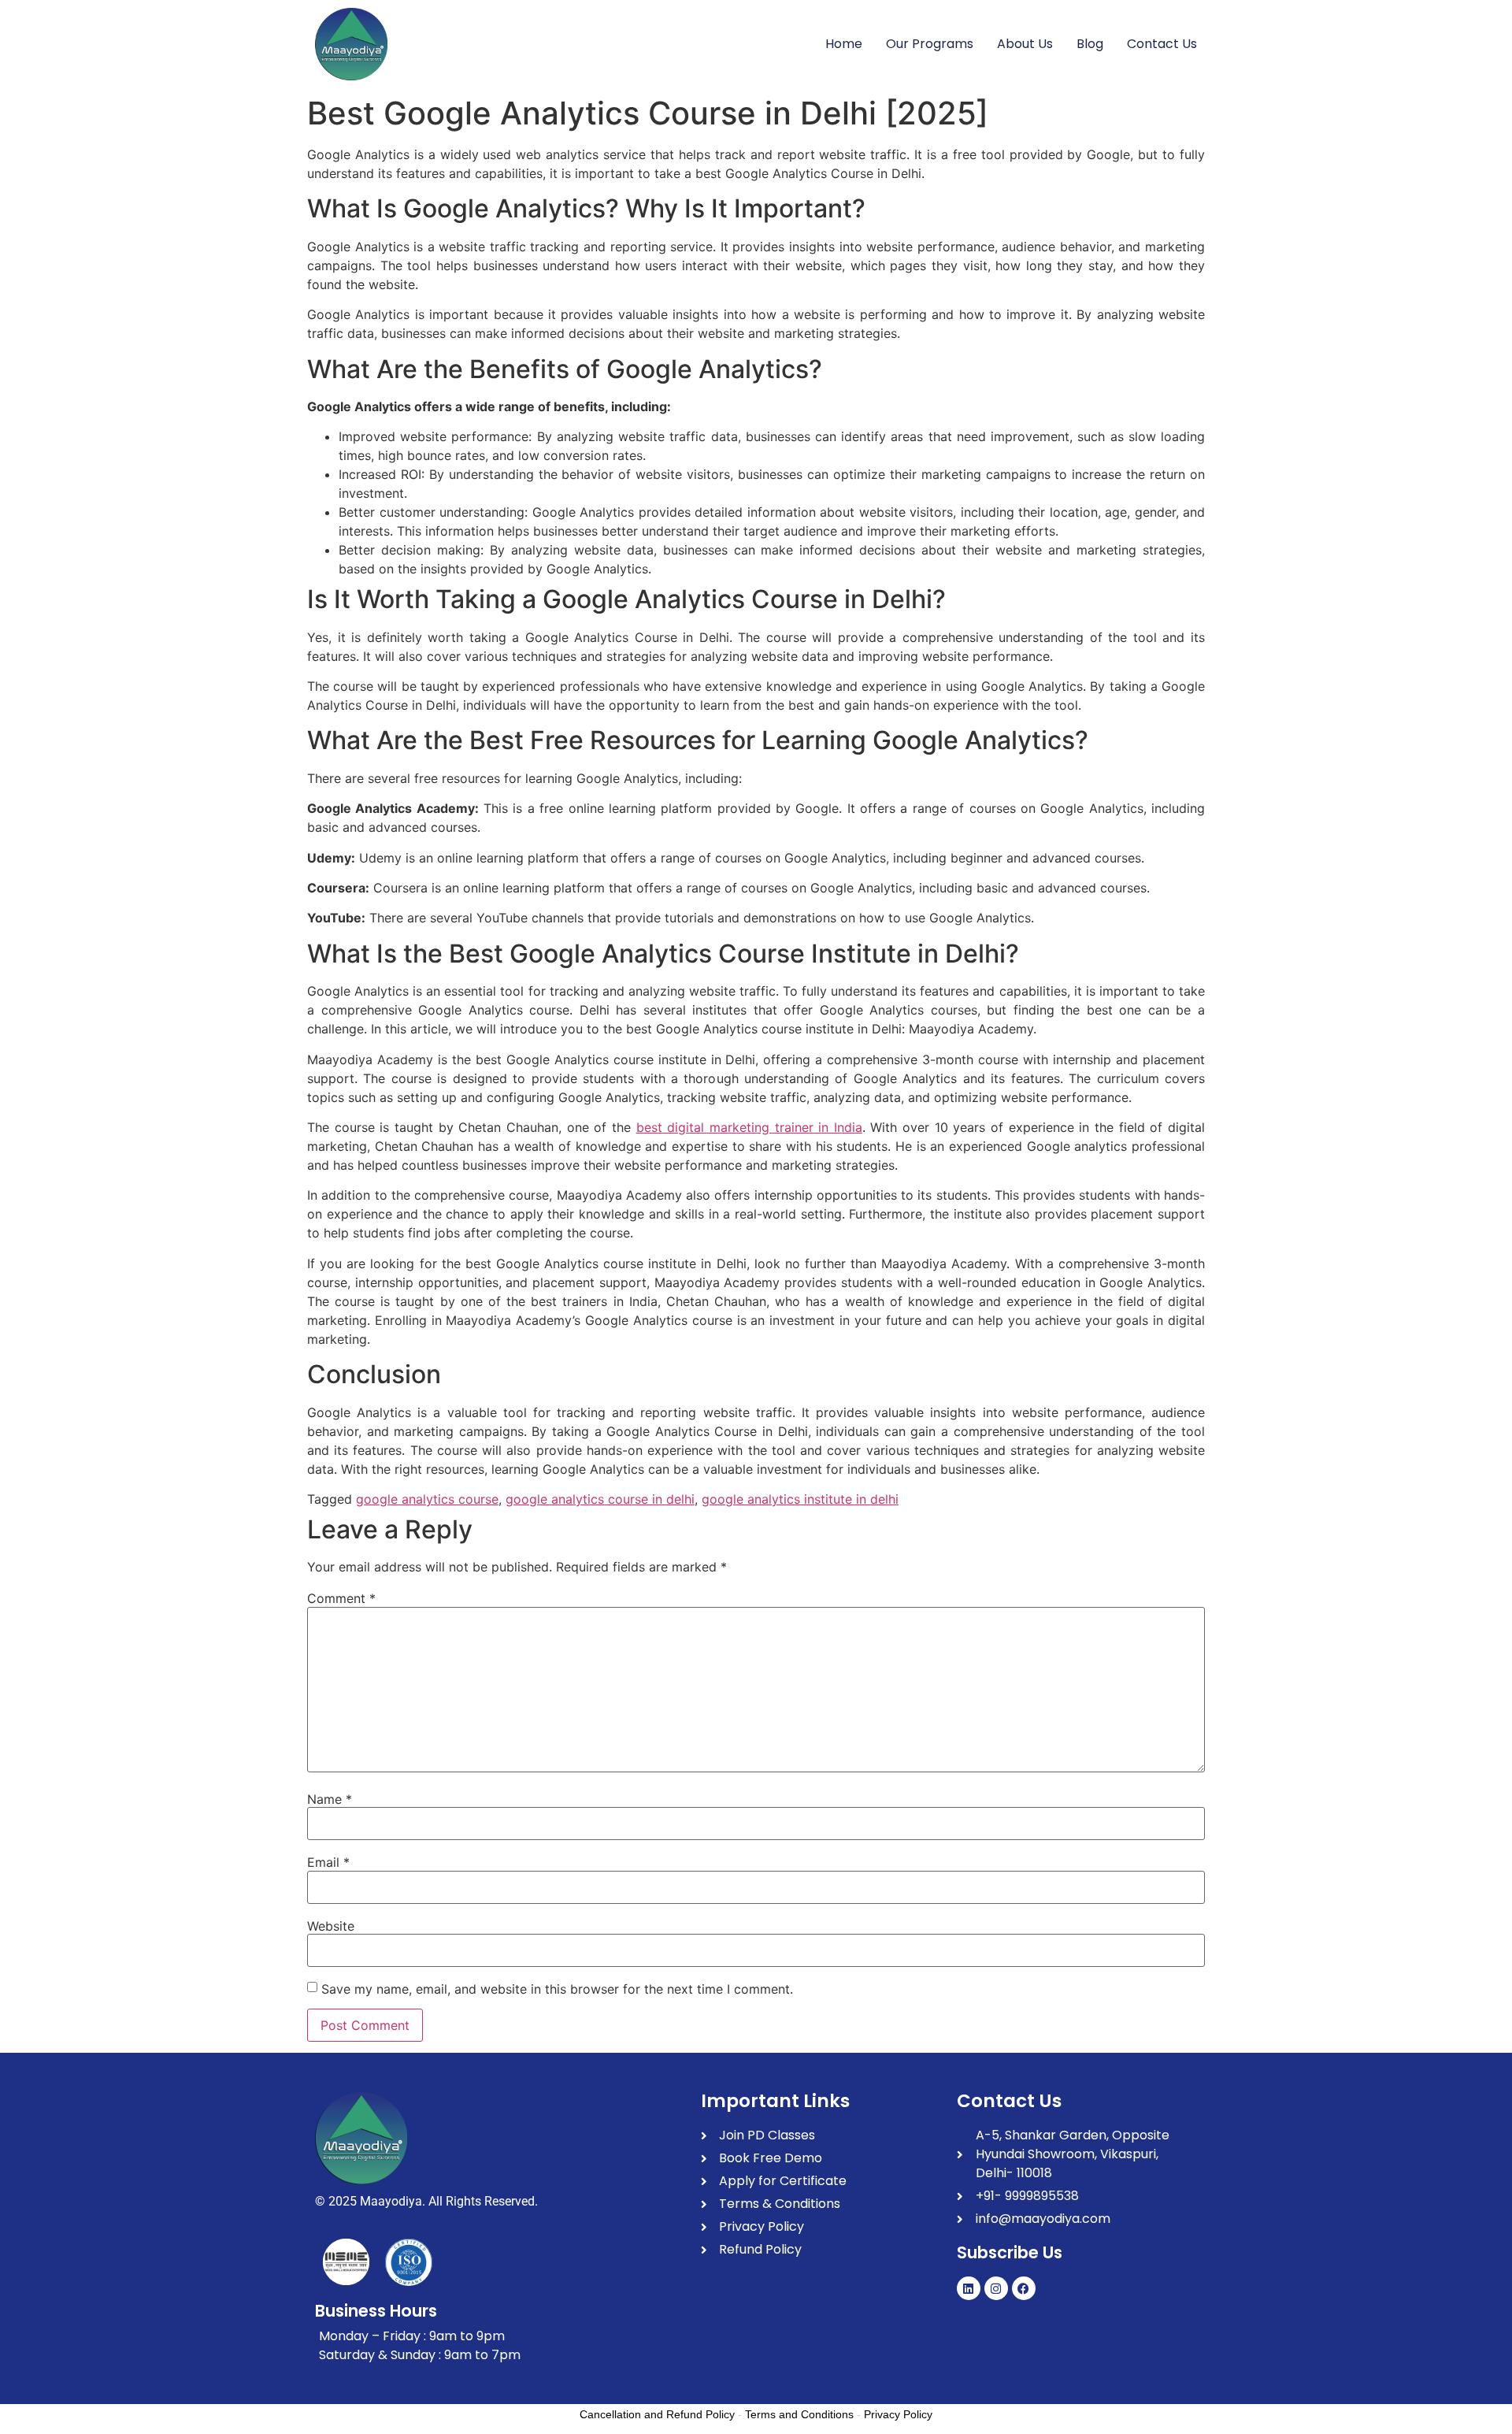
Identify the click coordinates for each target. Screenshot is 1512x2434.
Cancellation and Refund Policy (657, 2414)
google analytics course (427, 1499)
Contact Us (1162, 44)
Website (331, 1926)
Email (328, 1862)
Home (844, 44)
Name (330, 1799)
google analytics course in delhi (600, 1499)
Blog (1090, 44)
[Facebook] (1024, 2288)
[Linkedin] (969, 2288)
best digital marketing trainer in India (749, 1127)
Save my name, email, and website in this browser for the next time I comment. (557, 1989)
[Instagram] (996, 2288)
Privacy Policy (898, 2414)
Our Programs (930, 44)
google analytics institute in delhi (800, 1499)
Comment (341, 1598)
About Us (1025, 44)
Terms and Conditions (799, 2414)
